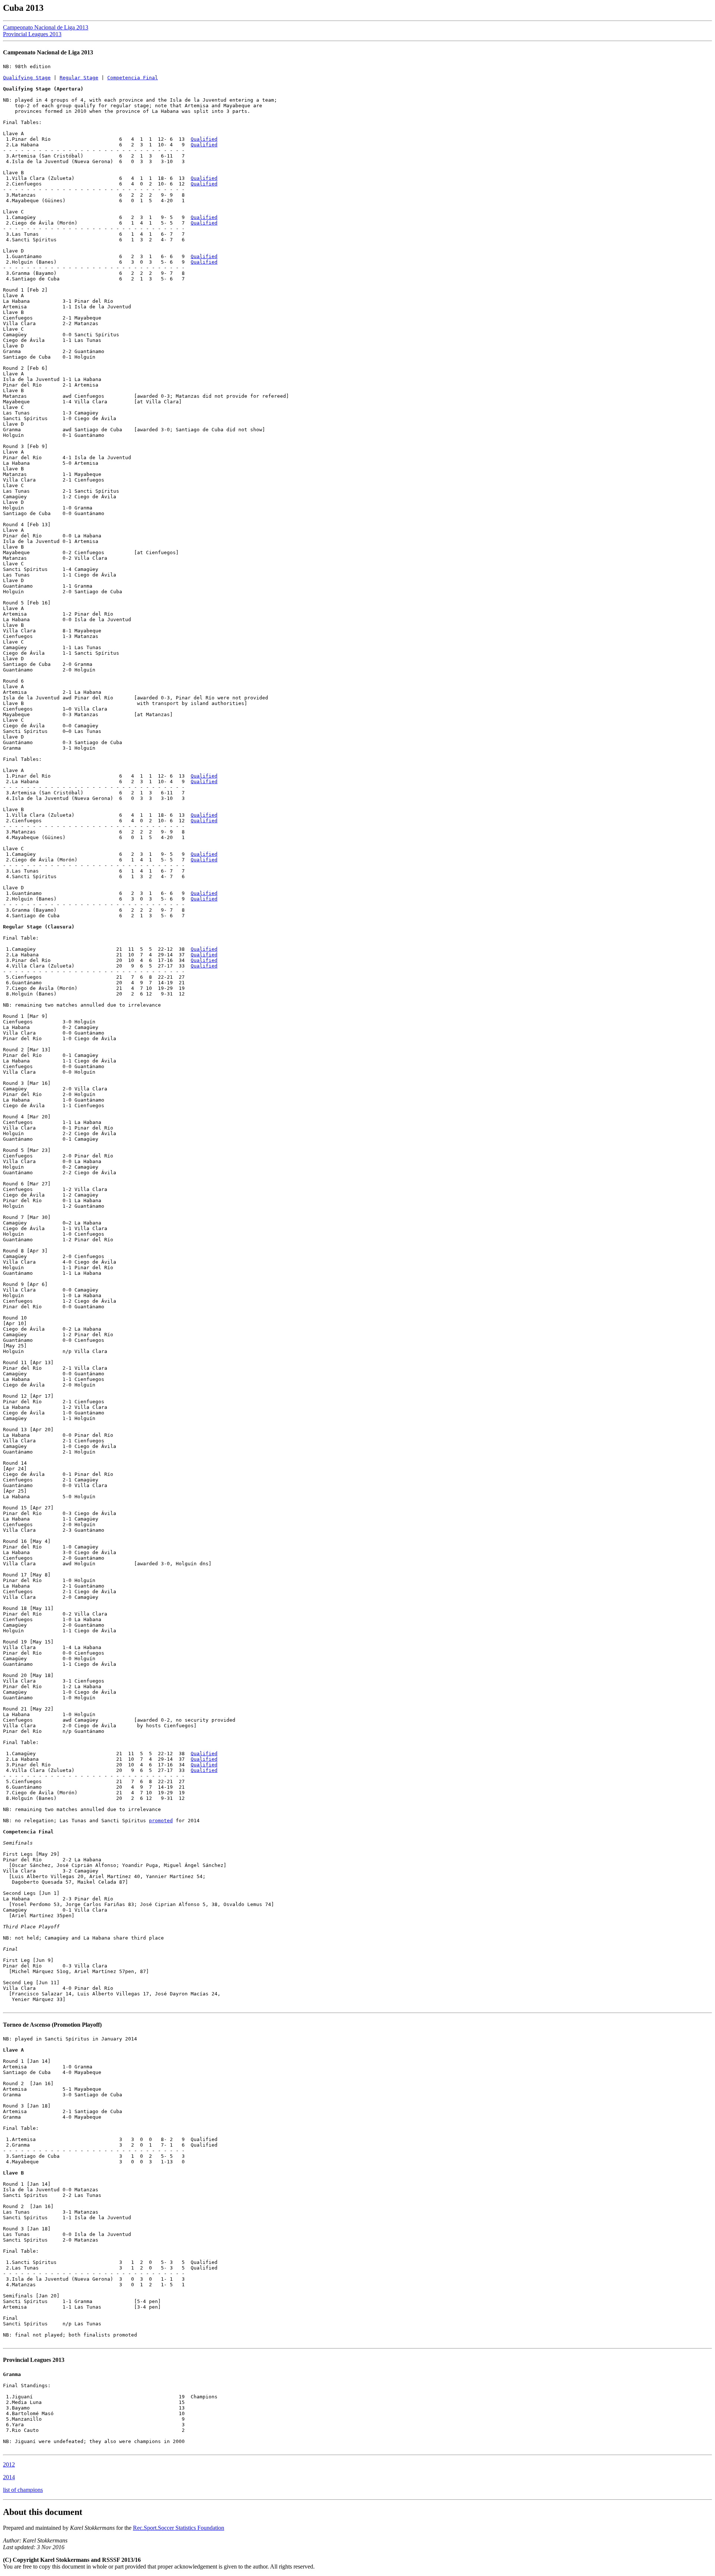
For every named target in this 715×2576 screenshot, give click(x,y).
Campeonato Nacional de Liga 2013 (46, 27)
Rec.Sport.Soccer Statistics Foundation (179, 2528)
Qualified (204, 139)
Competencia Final (133, 78)
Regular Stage (79, 78)
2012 (9, 2464)
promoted (161, 1821)
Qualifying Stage (27, 78)
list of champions (23, 2490)
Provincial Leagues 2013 (32, 34)
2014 (9, 2477)
